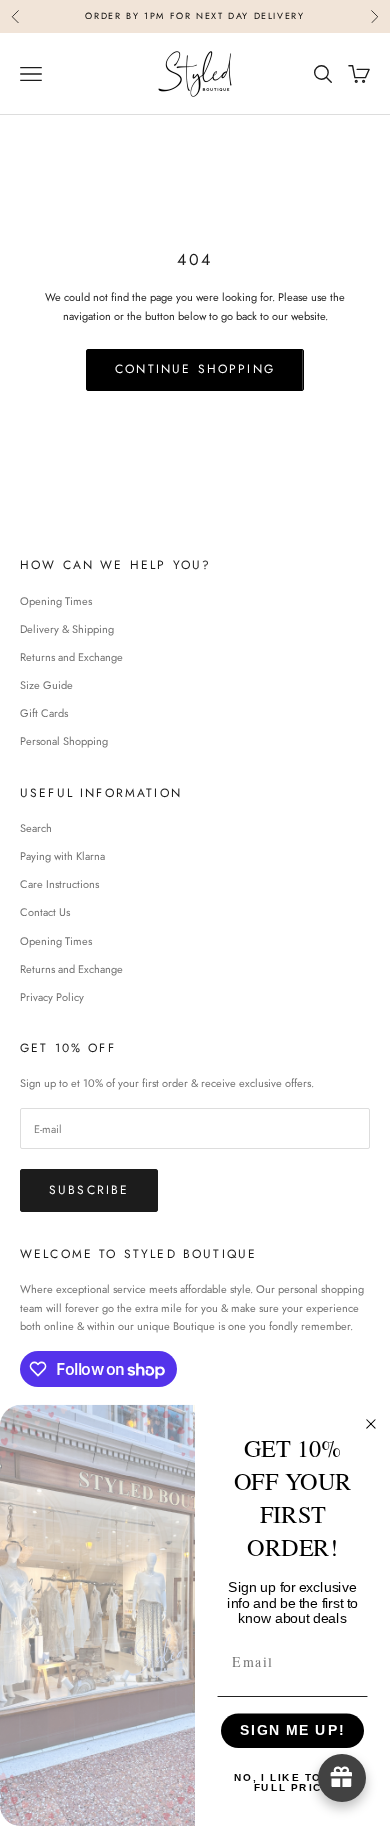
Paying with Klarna (62, 856)
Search (36, 828)
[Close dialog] (371, 1423)
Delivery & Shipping (67, 629)
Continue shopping (195, 369)
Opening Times (56, 601)
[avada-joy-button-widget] (342, 1778)
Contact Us (45, 912)
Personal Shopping (64, 741)
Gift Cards (44, 713)
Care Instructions (59, 884)
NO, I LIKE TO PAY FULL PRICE (293, 1782)
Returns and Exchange (71, 657)
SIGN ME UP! (292, 1730)
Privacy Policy (52, 997)
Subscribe (89, 1190)
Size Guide (46, 685)
